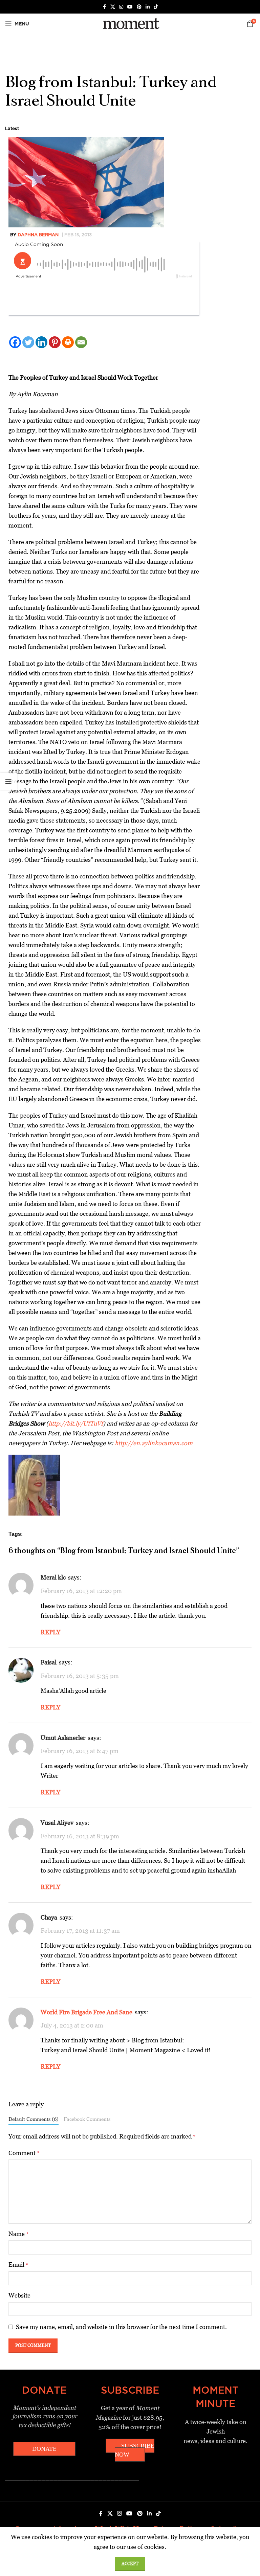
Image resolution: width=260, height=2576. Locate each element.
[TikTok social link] (156, 7)
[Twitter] (28, 342)
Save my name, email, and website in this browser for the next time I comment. (121, 2327)
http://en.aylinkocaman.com (154, 1443)
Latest (12, 128)
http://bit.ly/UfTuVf (76, 1423)
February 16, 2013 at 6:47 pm (80, 1751)
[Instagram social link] (121, 7)
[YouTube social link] (130, 7)
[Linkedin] (41, 342)
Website (19, 2295)
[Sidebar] (8, 781)
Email (18, 2265)
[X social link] (113, 7)
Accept (130, 2564)
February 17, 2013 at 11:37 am (80, 1931)
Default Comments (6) (34, 2119)
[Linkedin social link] (148, 7)
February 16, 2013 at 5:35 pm (80, 1676)
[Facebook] (15, 342)
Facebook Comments (87, 2119)
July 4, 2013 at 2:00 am (72, 2025)
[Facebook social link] (104, 7)
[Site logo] (130, 23)
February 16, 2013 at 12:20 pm (81, 1591)
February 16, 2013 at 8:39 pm (80, 1836)
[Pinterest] (55, 342)
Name (19, 2234)
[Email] (81, 342)
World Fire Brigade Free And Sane (86, 2012)
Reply (50, 1632)
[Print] (68, 342)
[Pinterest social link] (139, 7)
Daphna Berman (38, 234)
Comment (24, 2153)
